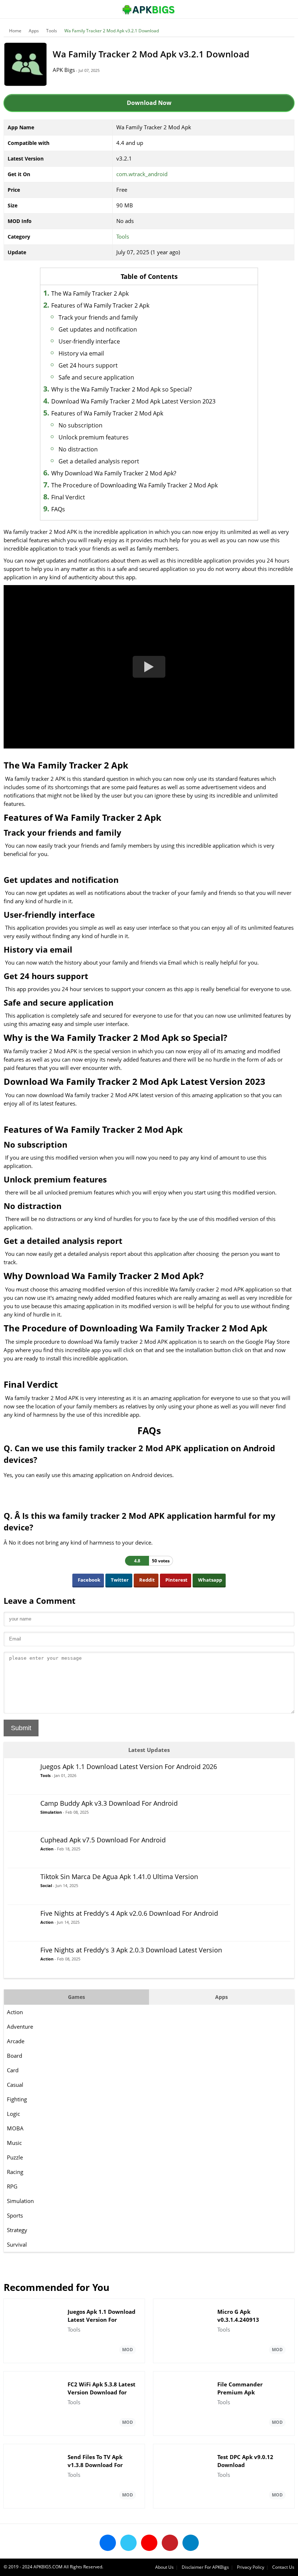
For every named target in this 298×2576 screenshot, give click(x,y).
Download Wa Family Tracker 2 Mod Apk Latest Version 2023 (133, 401)
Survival (17, 2244)
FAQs (58, 509)
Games (76, 1997)
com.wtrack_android (142, 174)
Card (13, 2070)
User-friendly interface (89, 341)
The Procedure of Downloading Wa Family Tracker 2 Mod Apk (134, 485)
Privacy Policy (251, 2567)
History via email (81, 353)
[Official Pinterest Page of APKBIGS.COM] (170, 2543)
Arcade (16, 2041)
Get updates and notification (98, 329)
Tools (52, 31)
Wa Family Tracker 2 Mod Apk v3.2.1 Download (112, 31)
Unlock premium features (94, 437)
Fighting (17, 2099)
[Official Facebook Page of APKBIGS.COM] (108, 2543)
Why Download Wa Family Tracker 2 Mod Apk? (114, 473)
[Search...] (270, 6)
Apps (34, 31)
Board (15, 2056)
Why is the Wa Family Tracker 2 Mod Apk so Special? (122, 389)
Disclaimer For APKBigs (205, 2567)
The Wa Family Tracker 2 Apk (90, 293)
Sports (15, 2215)
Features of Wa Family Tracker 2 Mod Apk (107, 413)
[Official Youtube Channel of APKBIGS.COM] (149, 2543)
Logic (13, 2114)
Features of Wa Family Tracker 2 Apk (100, 305)
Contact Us (283, 2567)
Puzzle (15, 2157)
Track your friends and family (98, 317)
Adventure (20, 2027)
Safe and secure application (96, 377)
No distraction (78, 449)
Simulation (20, 2201)
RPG (12, 2186)
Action (15, 2012)
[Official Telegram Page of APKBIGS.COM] (191, 2543)
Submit (21, 1728)
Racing (15, 2172)
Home (15, 31)
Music (14, 2143)
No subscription (80, 425)
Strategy (17, 2230)
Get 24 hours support (88, 365)
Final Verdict (68, 497)
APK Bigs (64, 70)
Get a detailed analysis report (99, 461)
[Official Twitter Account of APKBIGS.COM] (128, 2543)
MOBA (15, 2128)
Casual (15, 2085)
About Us (164, 2567)
